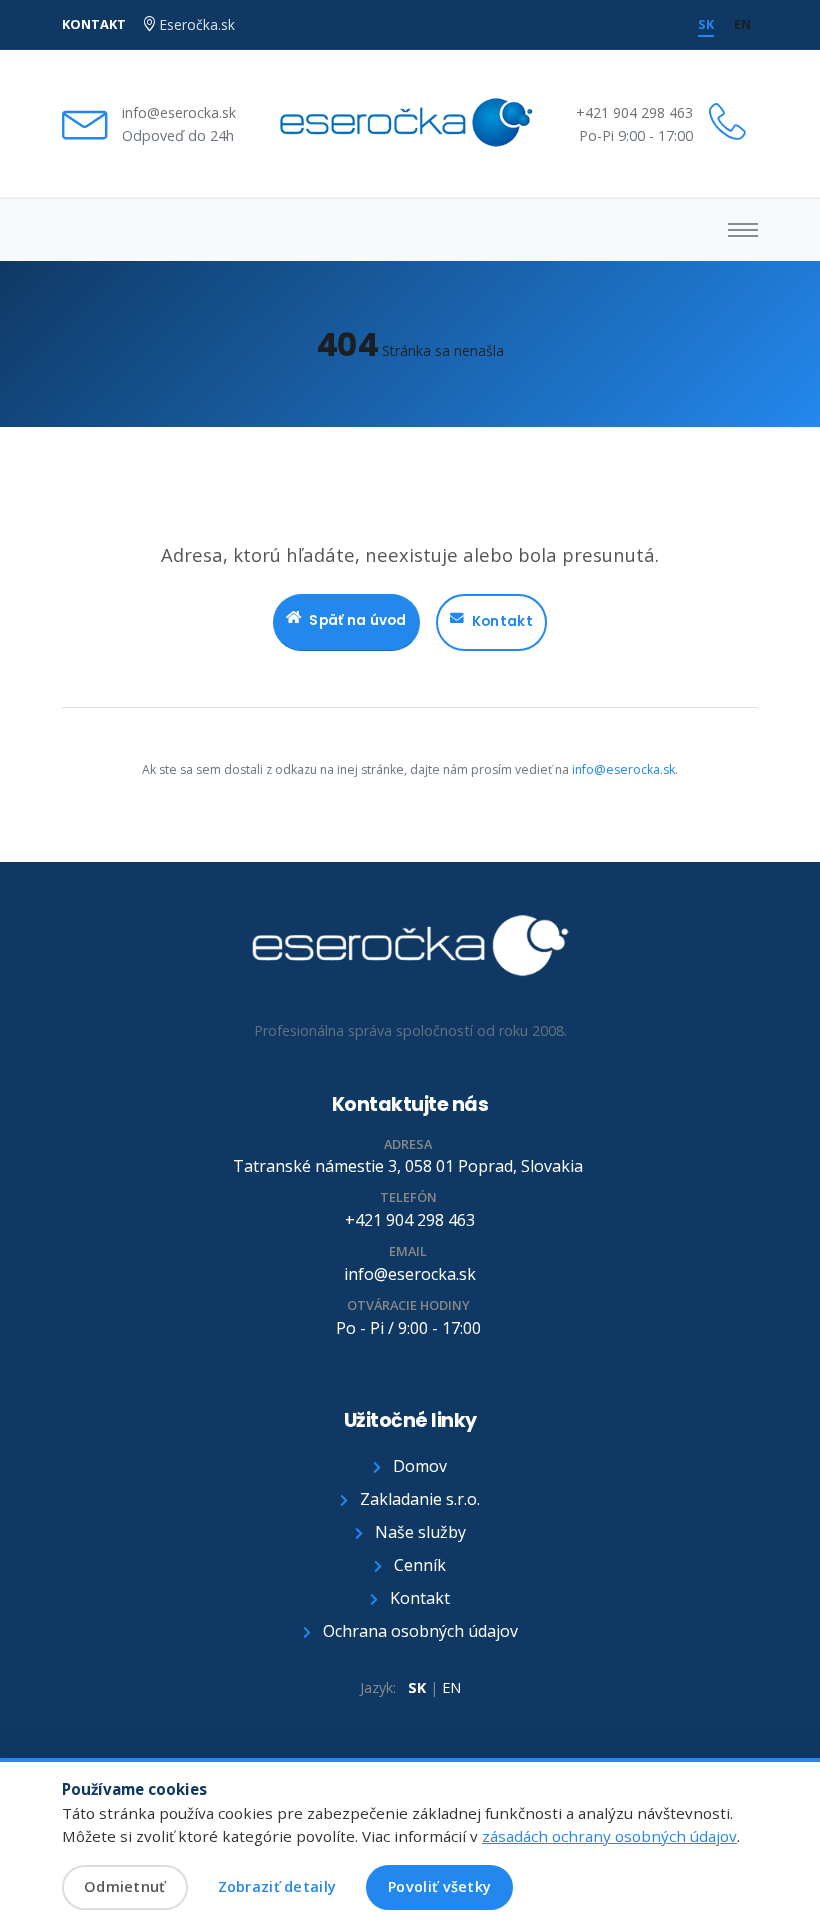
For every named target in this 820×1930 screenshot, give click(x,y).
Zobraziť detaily (277, 1886)
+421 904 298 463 (634, 112)
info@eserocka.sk (179, 112)
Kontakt (502, 621)
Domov (418, 1466)
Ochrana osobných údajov (418, 1631)
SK (417, 1687)
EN (451, 1687)
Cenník (418, 1565)
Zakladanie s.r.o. (418, 1499)
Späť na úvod (357, 620)
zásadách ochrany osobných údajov (609, 1836)
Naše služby (418, 1532)
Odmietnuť (125, 1886)
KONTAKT (94, 24)
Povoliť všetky (439, 1886)
